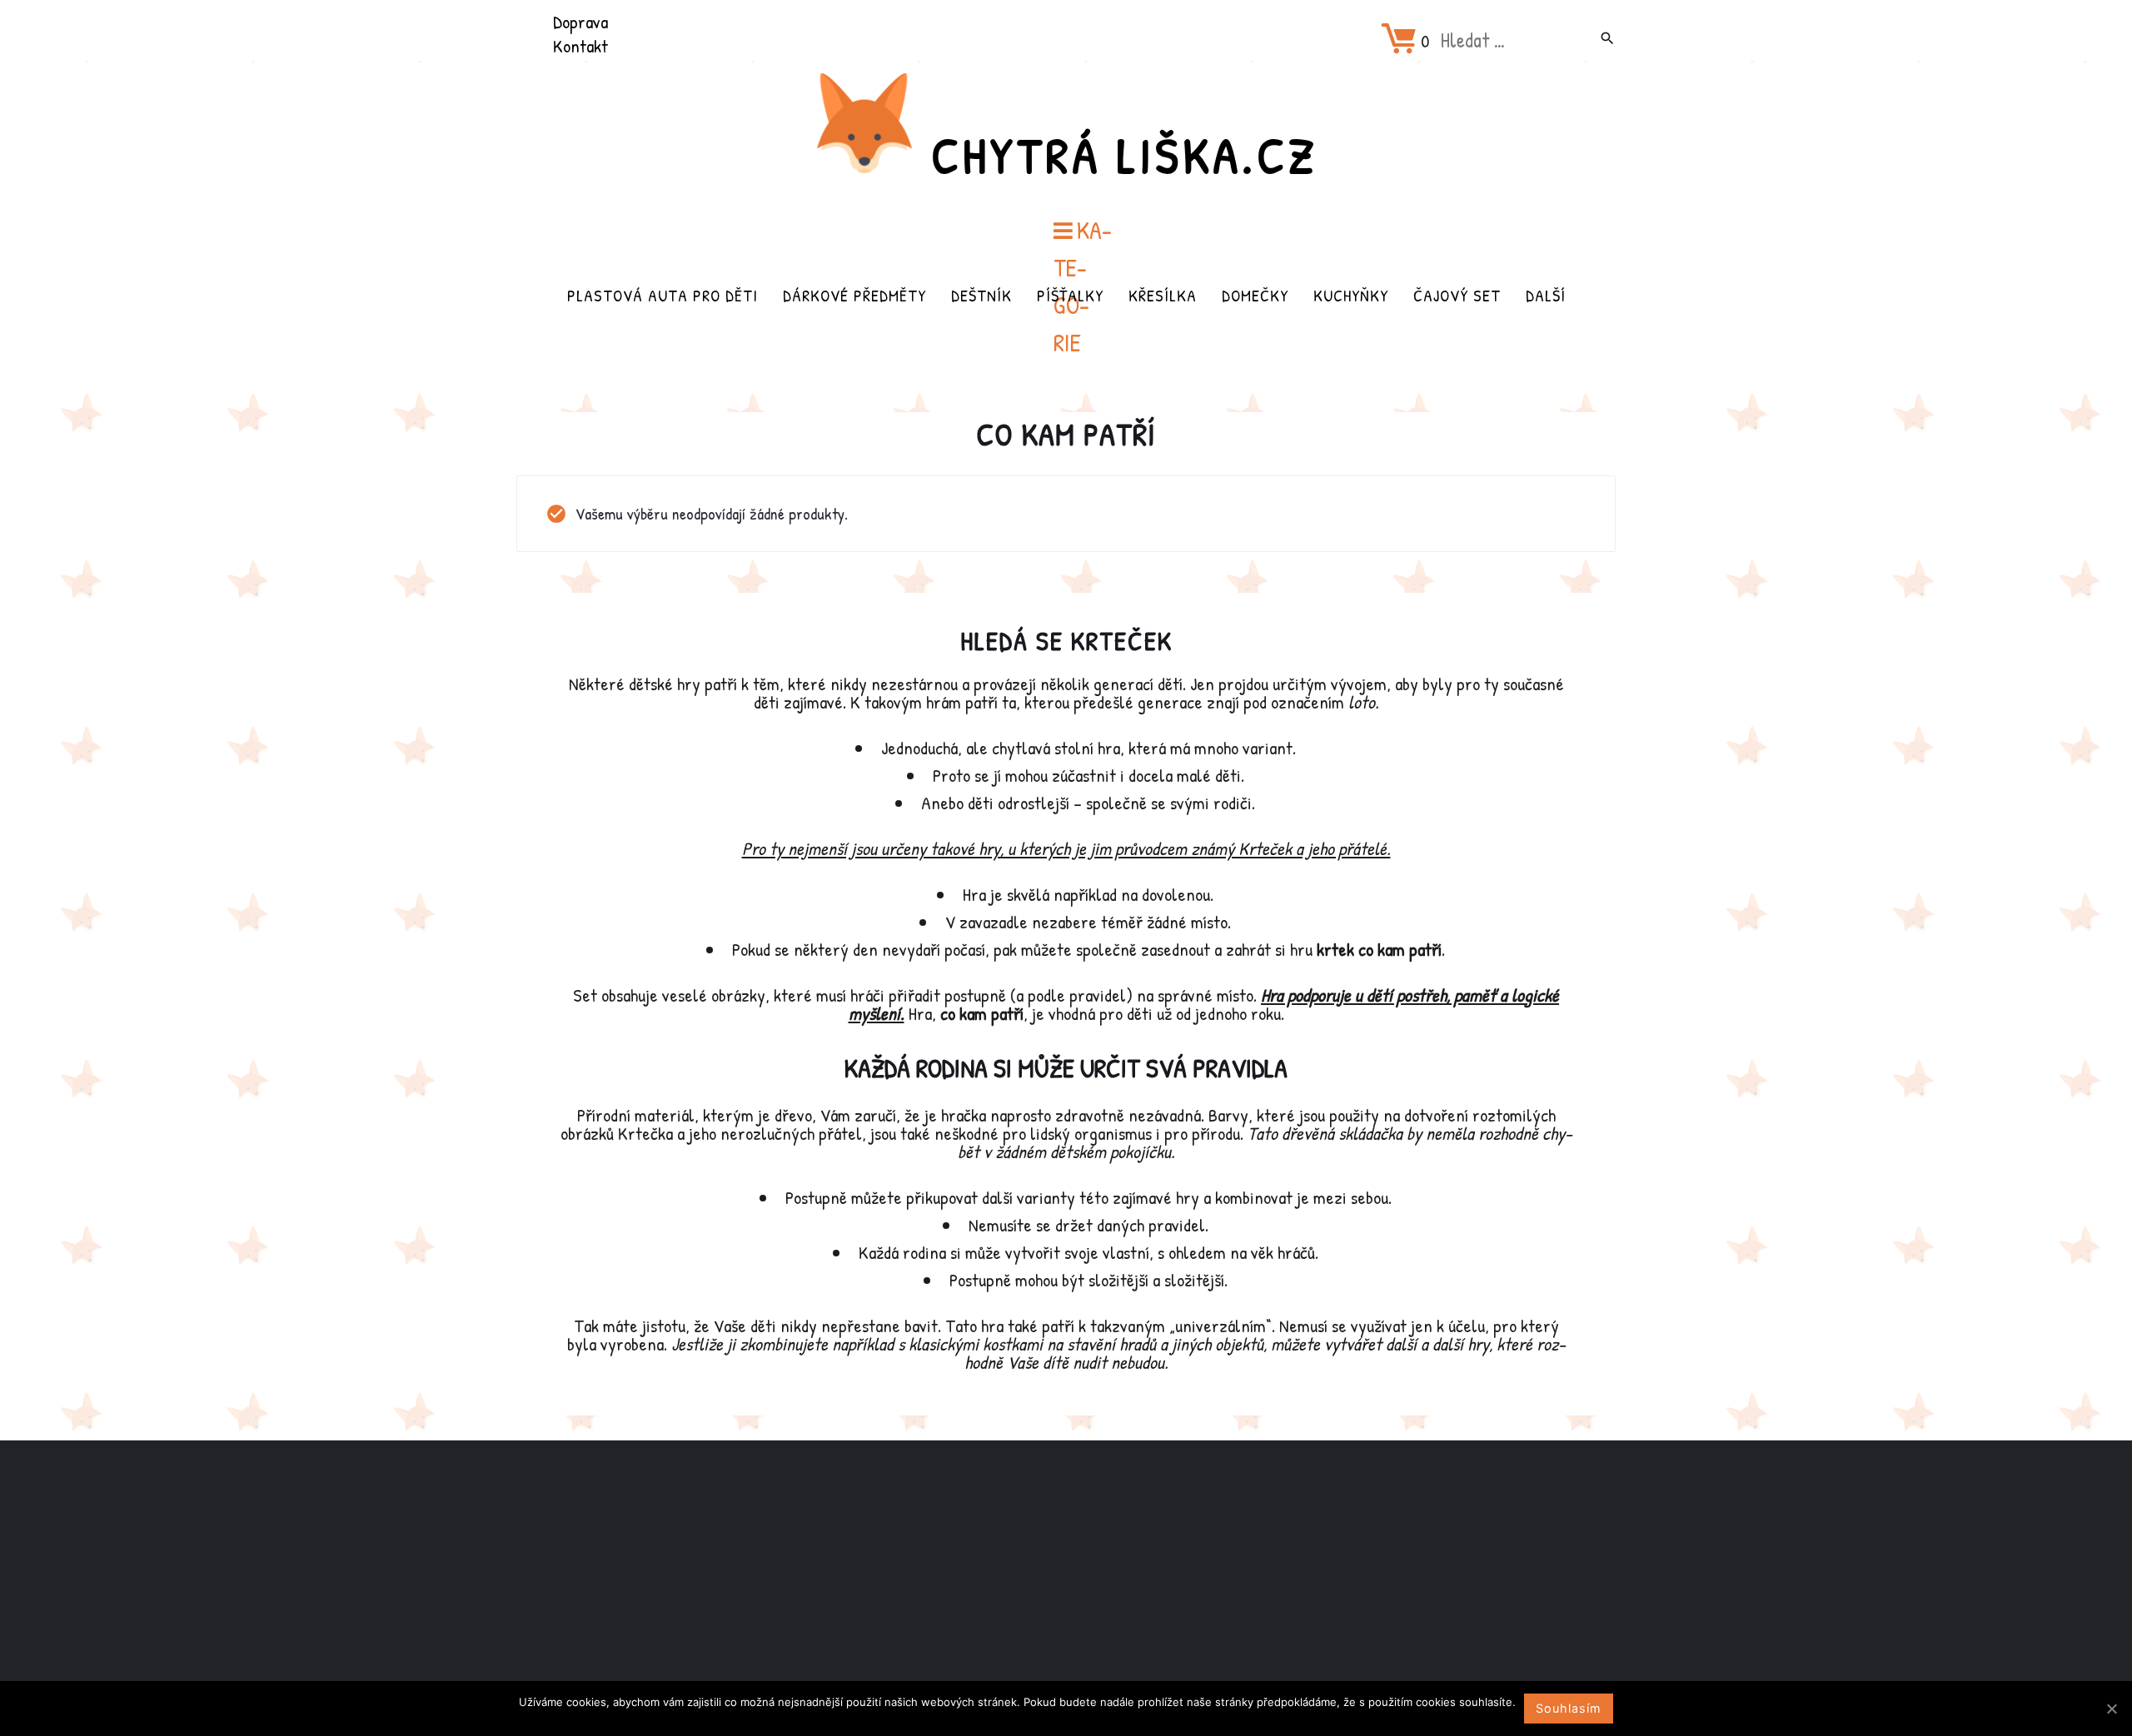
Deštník (981, 295)
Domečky (1255, 295)
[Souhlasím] (2111, 1709)
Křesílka (1163, 295)
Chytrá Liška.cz (1124, 155)
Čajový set (1457, 295)
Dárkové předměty (854, 295)
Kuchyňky (1351, 295)
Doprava (580, 22)
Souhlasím (1569, 1708)
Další (1546, 295)
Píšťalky (1070, 295)
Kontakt (580, 46)
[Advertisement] (1066, 1572)
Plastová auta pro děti (663, 295)
